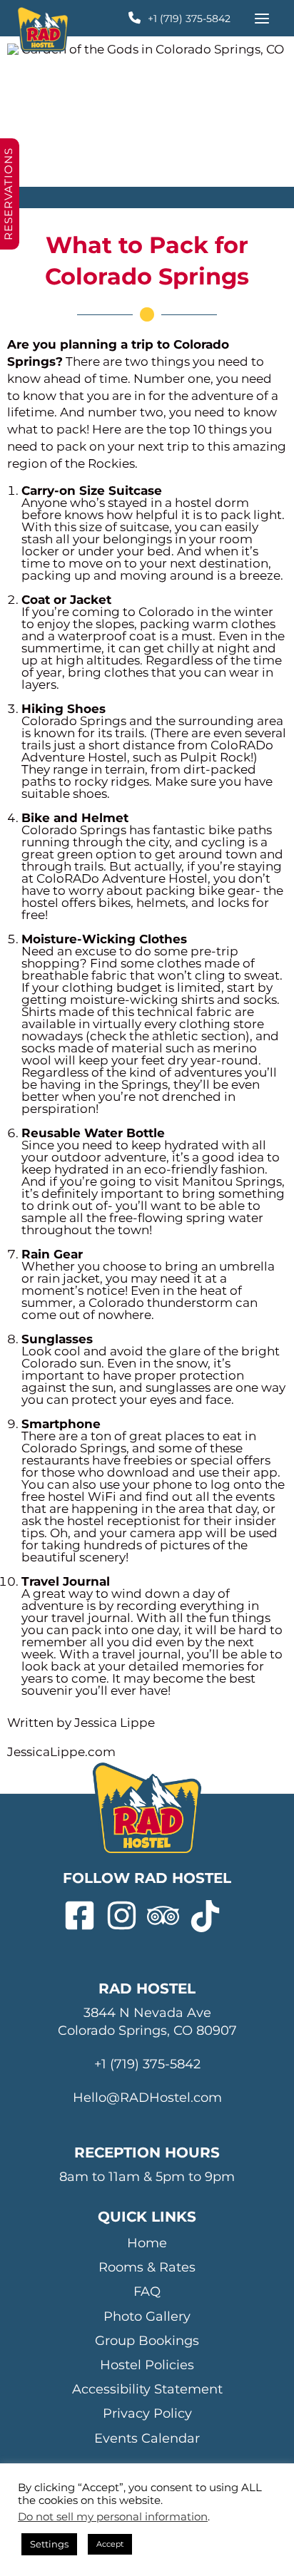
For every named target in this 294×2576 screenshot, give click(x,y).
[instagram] (127, 1916)
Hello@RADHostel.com (147, 2098)
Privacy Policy (147, 2413)
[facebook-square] (85, 1916)
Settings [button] (49, 2544)
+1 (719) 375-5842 (189, 19)
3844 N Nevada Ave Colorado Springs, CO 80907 (147, 2022)
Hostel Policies (147, 2365)
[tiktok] (210, 1916)
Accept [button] (110, 2544)
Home (147, 2243)
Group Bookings (147, 2341)
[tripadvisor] (168, 1916)
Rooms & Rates (147, 2267)
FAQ (147, 2292)
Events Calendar (147, 2438)
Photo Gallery (147, 2316)
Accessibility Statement (147, 2389)
